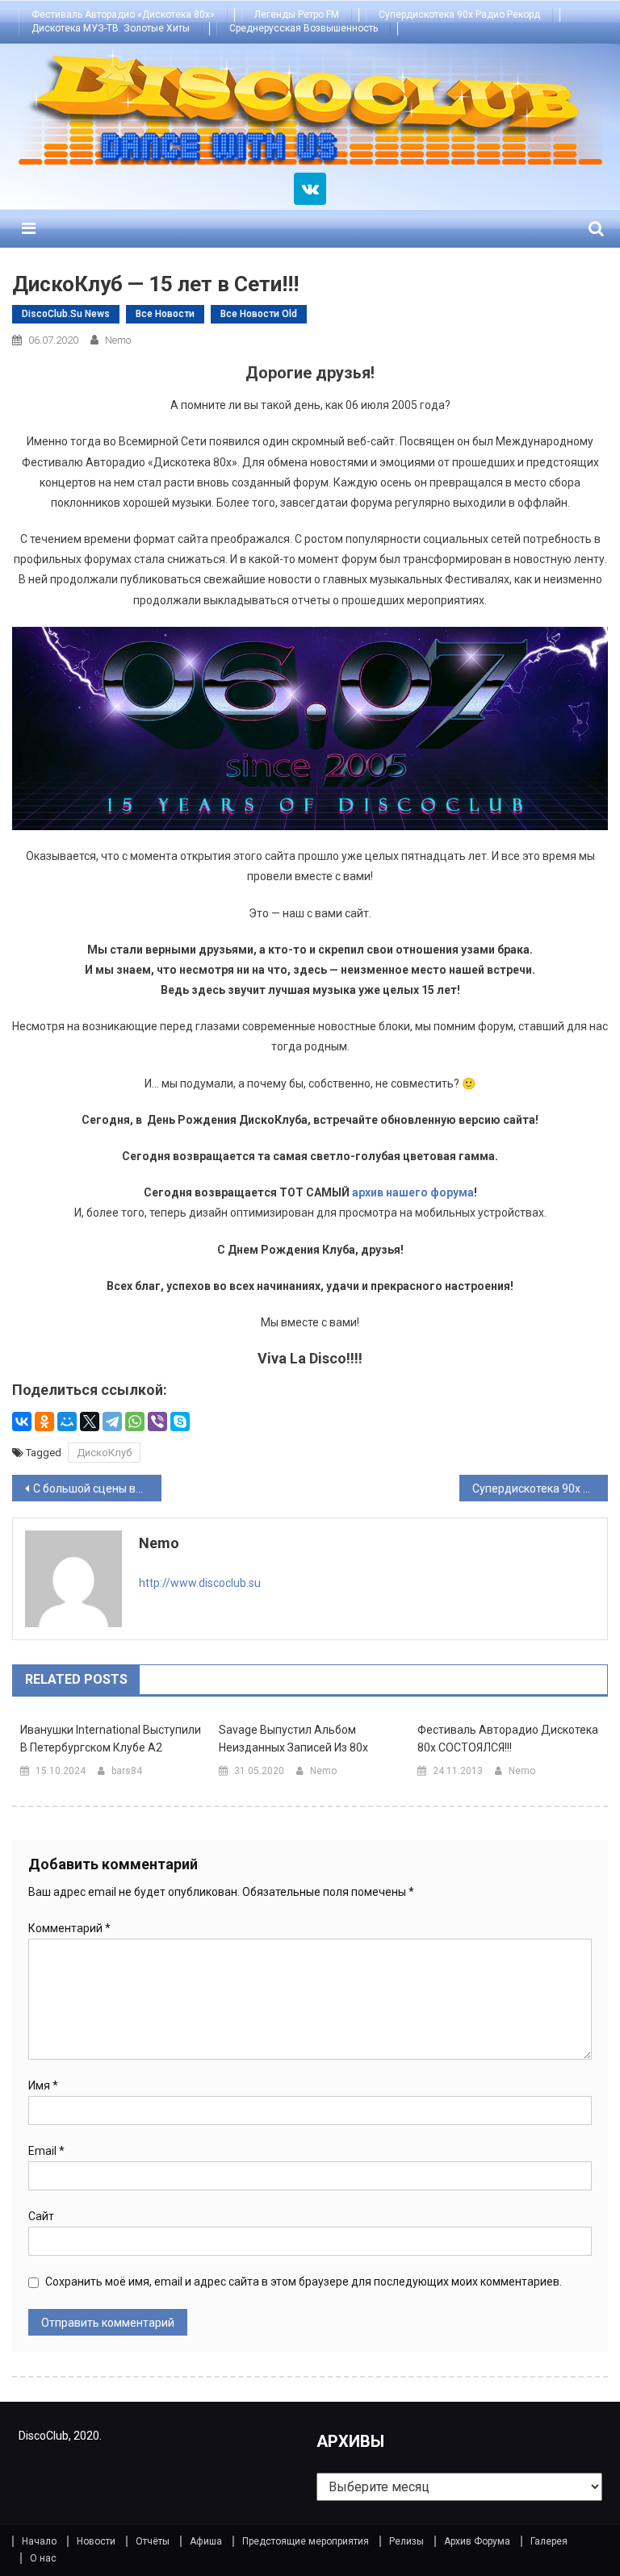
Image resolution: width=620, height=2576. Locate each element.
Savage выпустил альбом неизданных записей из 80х (293, 1739)
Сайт (41, 2216)
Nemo (118, 340)
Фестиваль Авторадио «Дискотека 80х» (123, 15)
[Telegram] (112, 1422)
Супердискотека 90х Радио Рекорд (459, 15)
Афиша (206, 2541)
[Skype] (180, 1422)
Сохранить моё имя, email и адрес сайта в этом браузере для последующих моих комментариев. (304, 2282)
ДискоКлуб (104, 1453)
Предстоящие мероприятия (306, 2541)
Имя (43, 2085)
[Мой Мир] (67, 1422)
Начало (39, 2541)
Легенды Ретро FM (297, 15)
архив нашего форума (413, 1192)
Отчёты (153, 2541)
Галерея (549, 2541)
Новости (96, 2541)
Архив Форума (477, 2541)
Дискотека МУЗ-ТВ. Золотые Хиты (111, 28)
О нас (43, 2558)
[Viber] (157, 1422)
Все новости (165, 314)
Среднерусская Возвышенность (304, 28)
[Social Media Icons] (310, 189)
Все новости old (259, 314)
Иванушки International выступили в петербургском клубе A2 (111, 1739)
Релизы (406, 2541)
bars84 (127, 1771)
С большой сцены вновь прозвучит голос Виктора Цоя (97, 1488)
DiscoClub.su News (66, 314)
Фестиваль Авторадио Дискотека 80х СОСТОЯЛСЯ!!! (508, 1739)
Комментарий (69, 1928)
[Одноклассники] (44, 1422)
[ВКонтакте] (22, 1422)
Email (46, 2151)
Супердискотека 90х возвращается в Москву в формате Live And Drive (540, 1488)
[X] (90, 1422)
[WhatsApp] (135, 1422)
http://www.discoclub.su (200, 1583)
